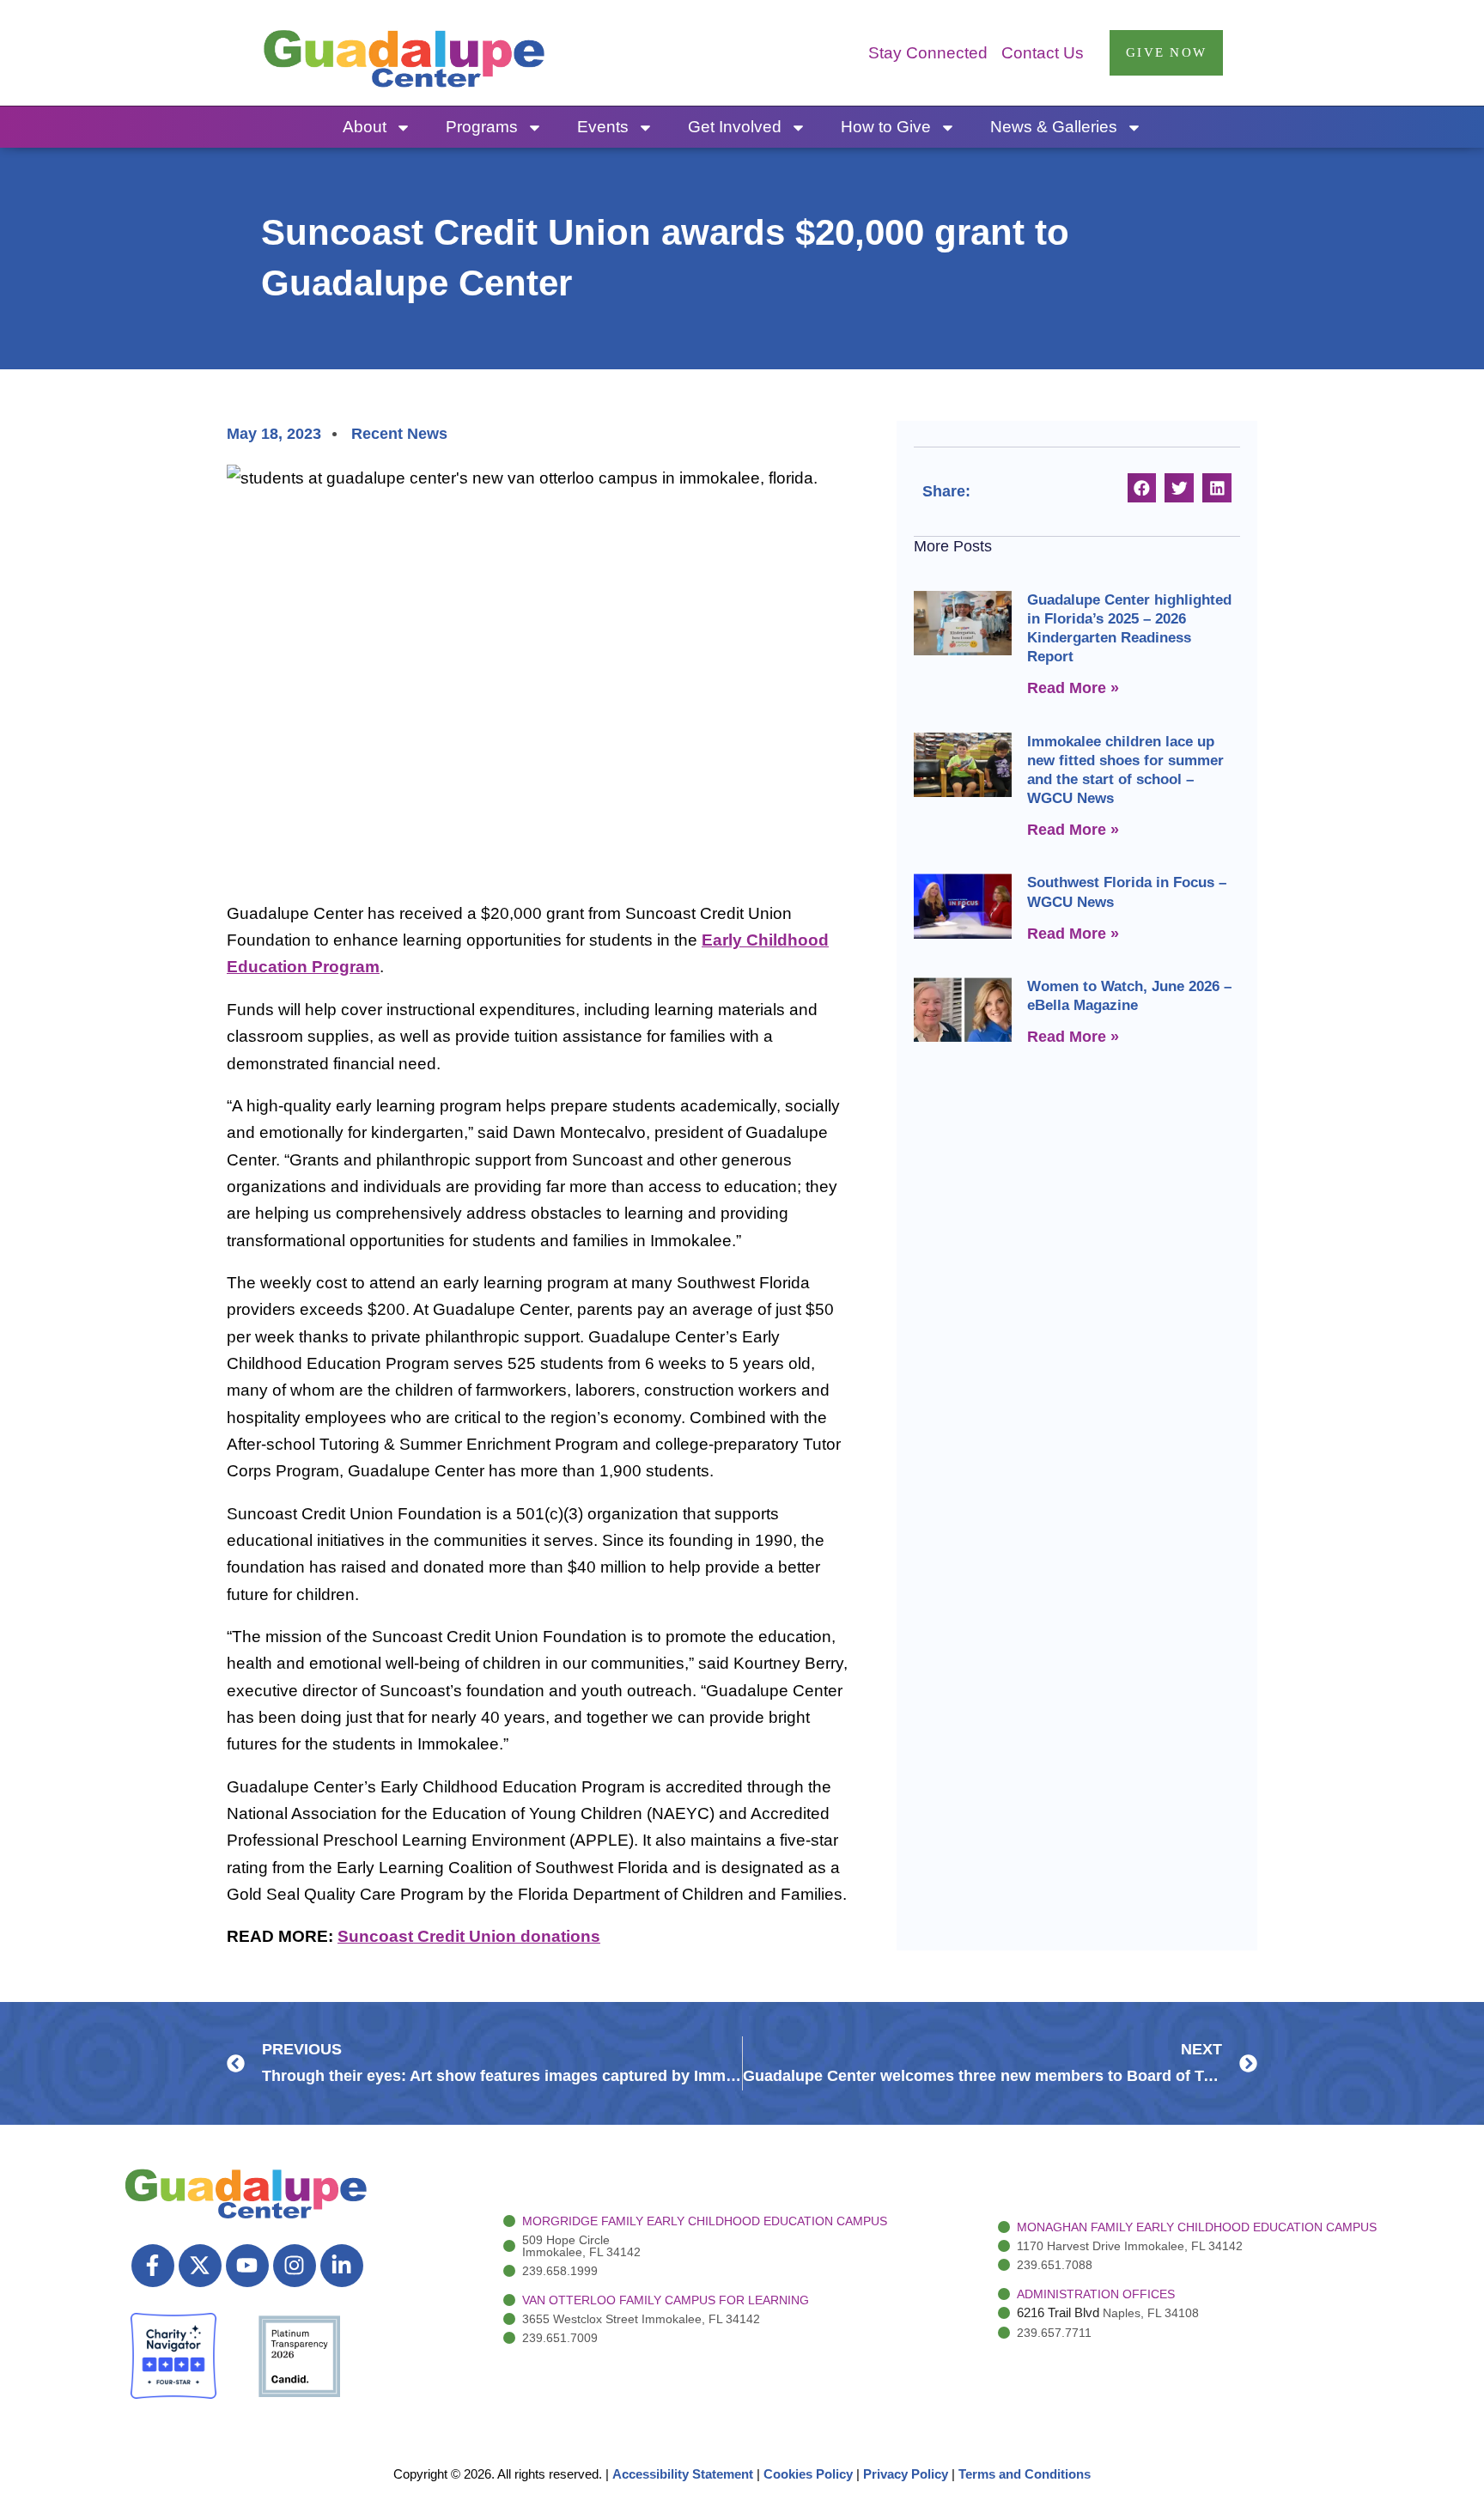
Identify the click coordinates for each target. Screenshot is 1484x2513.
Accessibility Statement (683, 2474)
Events (603, 127)
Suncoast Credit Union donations (469, 1936)
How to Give (886, 127)
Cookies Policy (808, 2474)
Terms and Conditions (1025, 2474)
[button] (1142, 488)
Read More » (1073, 688)
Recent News (399, 434)
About (365, 127)
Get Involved (735, 127)
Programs (482, 127)
